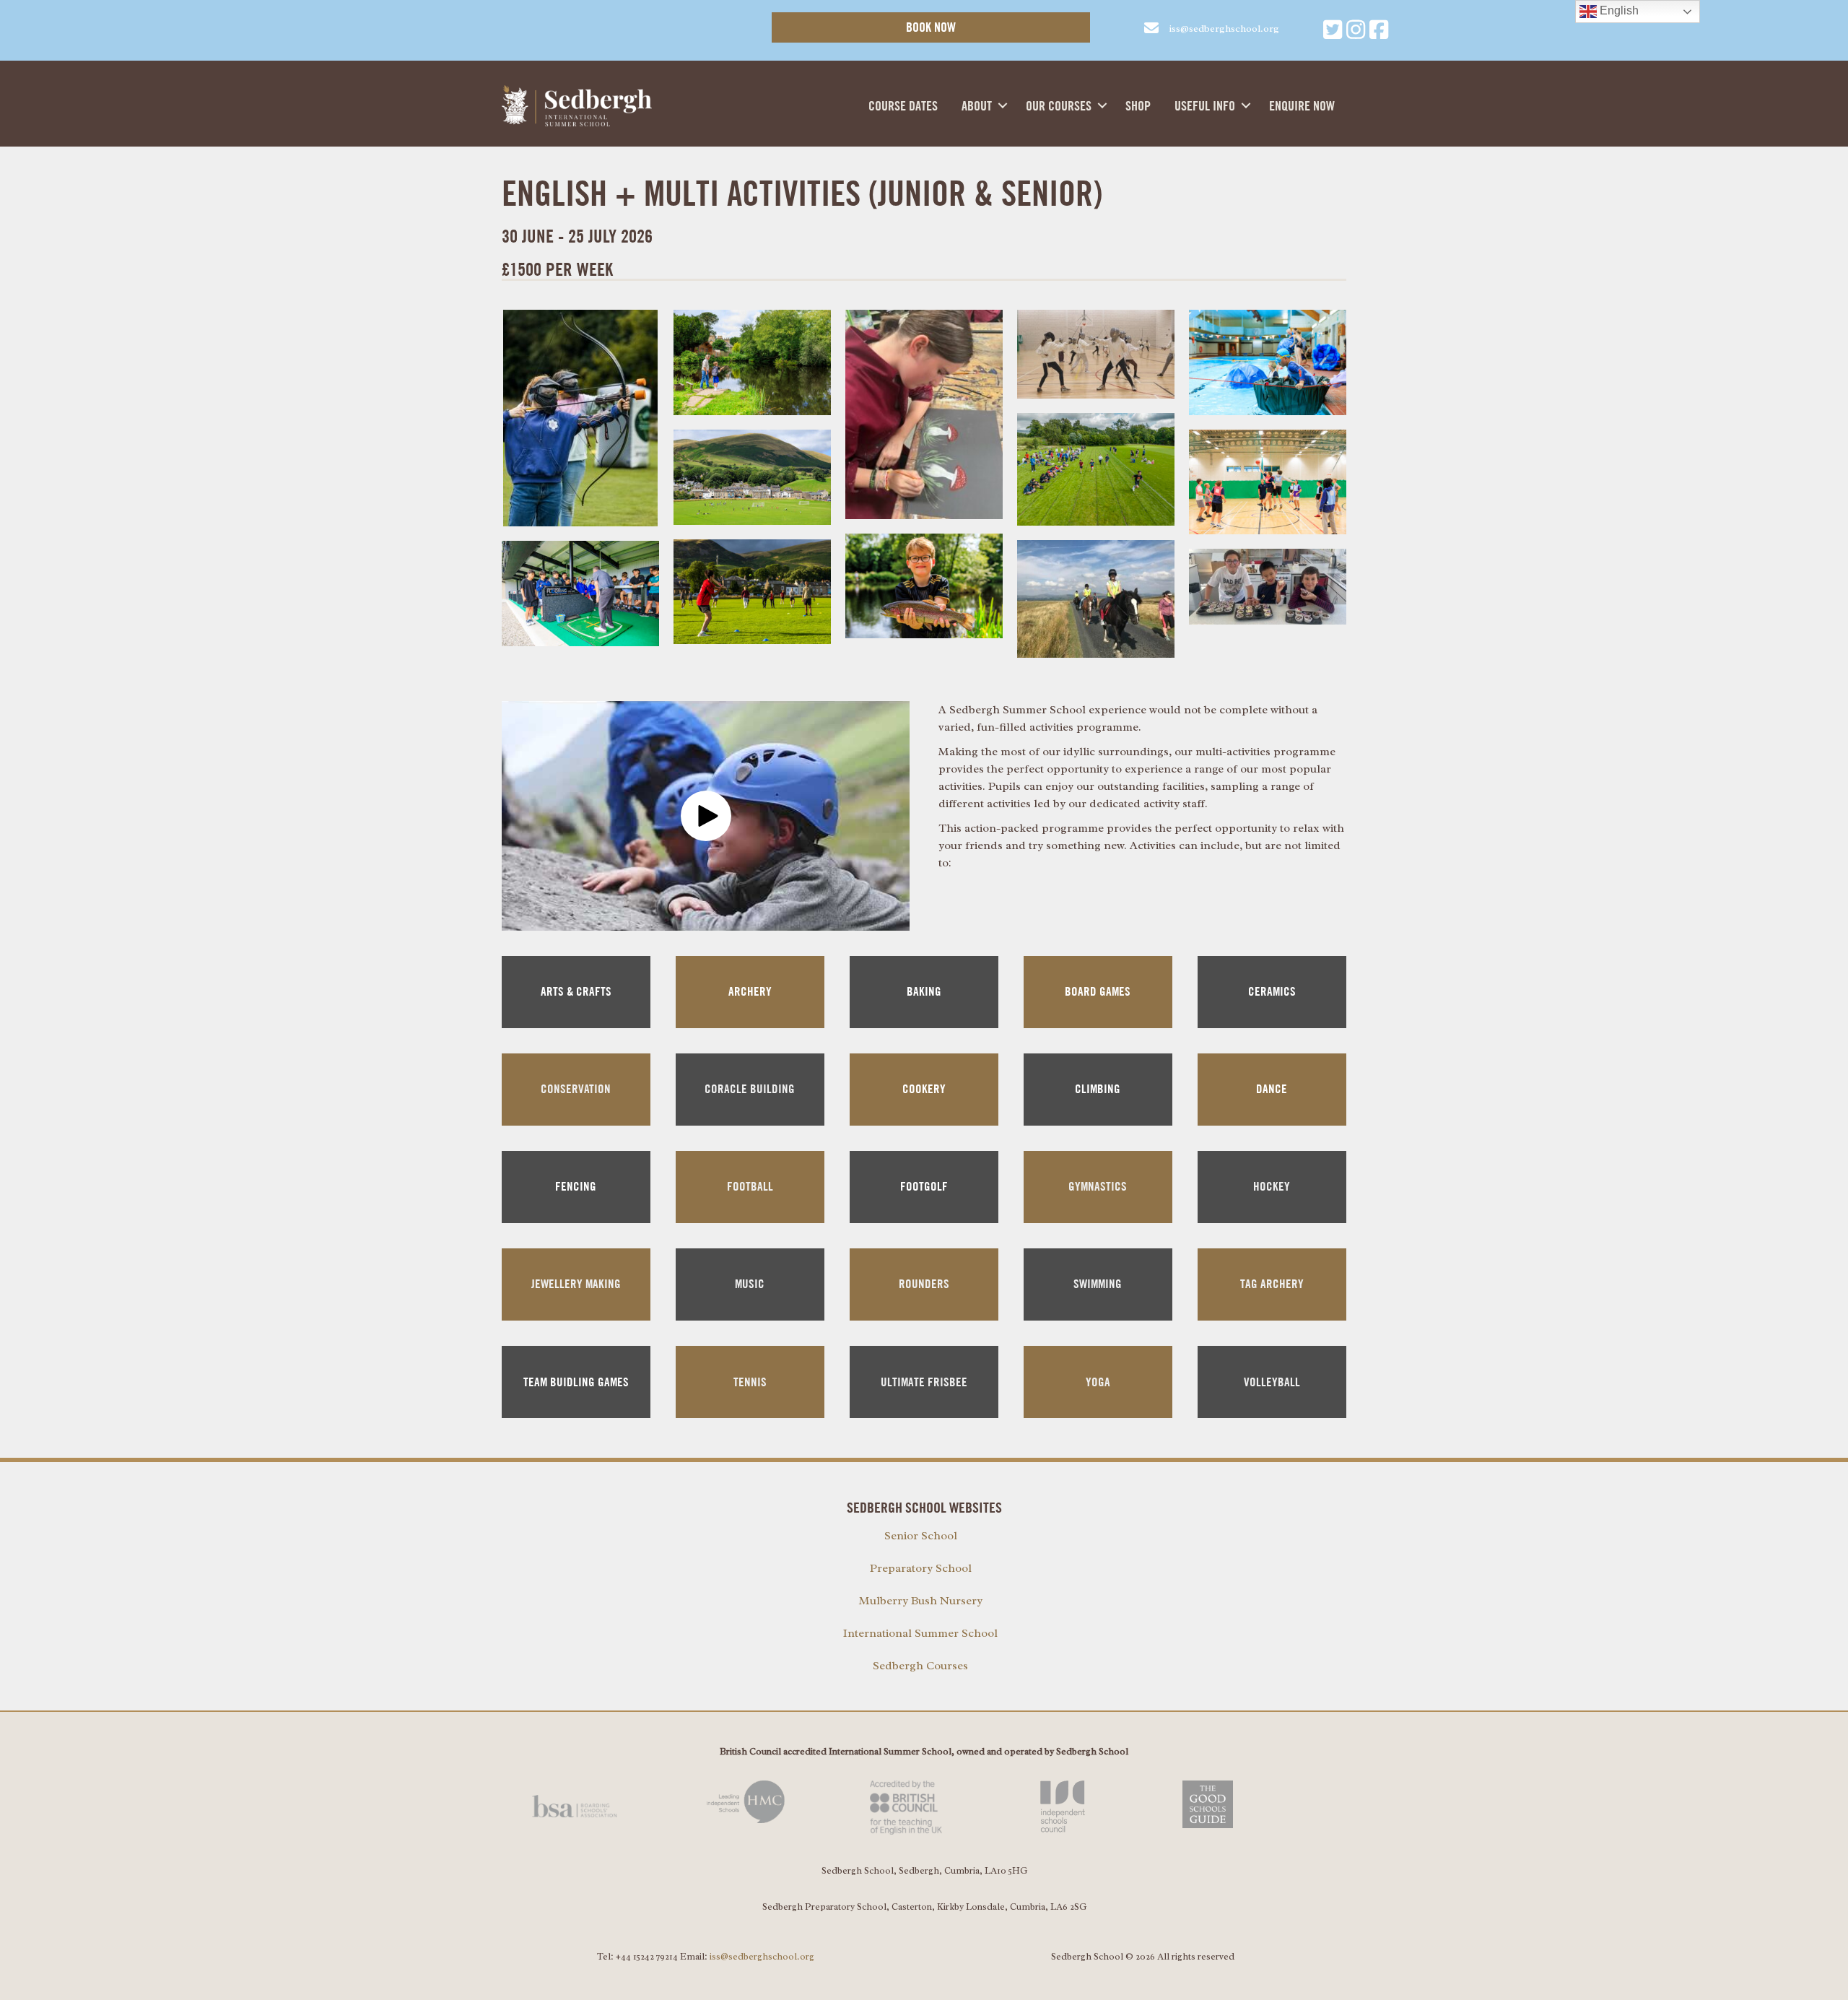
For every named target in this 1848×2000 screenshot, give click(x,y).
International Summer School (920, 1633)
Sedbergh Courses (920, 1666)
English (1618, 10)
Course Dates (903, 106)
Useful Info (1205, 106)
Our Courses (1059, 106)
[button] (1003, 105)
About (977, 106)
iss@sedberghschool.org (762, 1956)
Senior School (921, 1536)
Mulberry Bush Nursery (921, 1601)
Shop (1138, 106)
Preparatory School (921, 1568)
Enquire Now (1302, 106)
